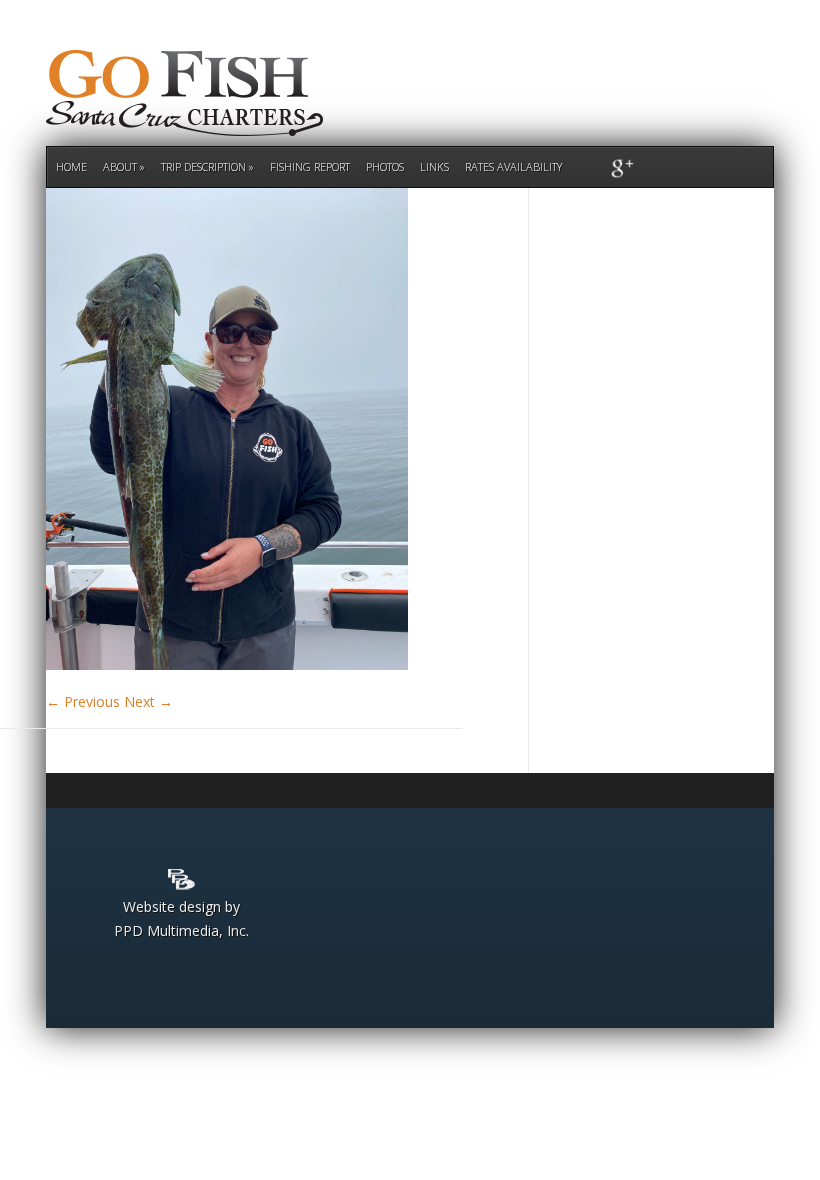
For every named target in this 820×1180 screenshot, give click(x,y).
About (120, 166)
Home (71, 166)
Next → (148, 701)
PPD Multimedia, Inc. (181, 930)
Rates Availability (513, 166)
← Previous (83, 701)
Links (434, 166)
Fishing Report (310, 166)
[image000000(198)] (227, 664)
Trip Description (203, 166)
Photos (385, 166)
